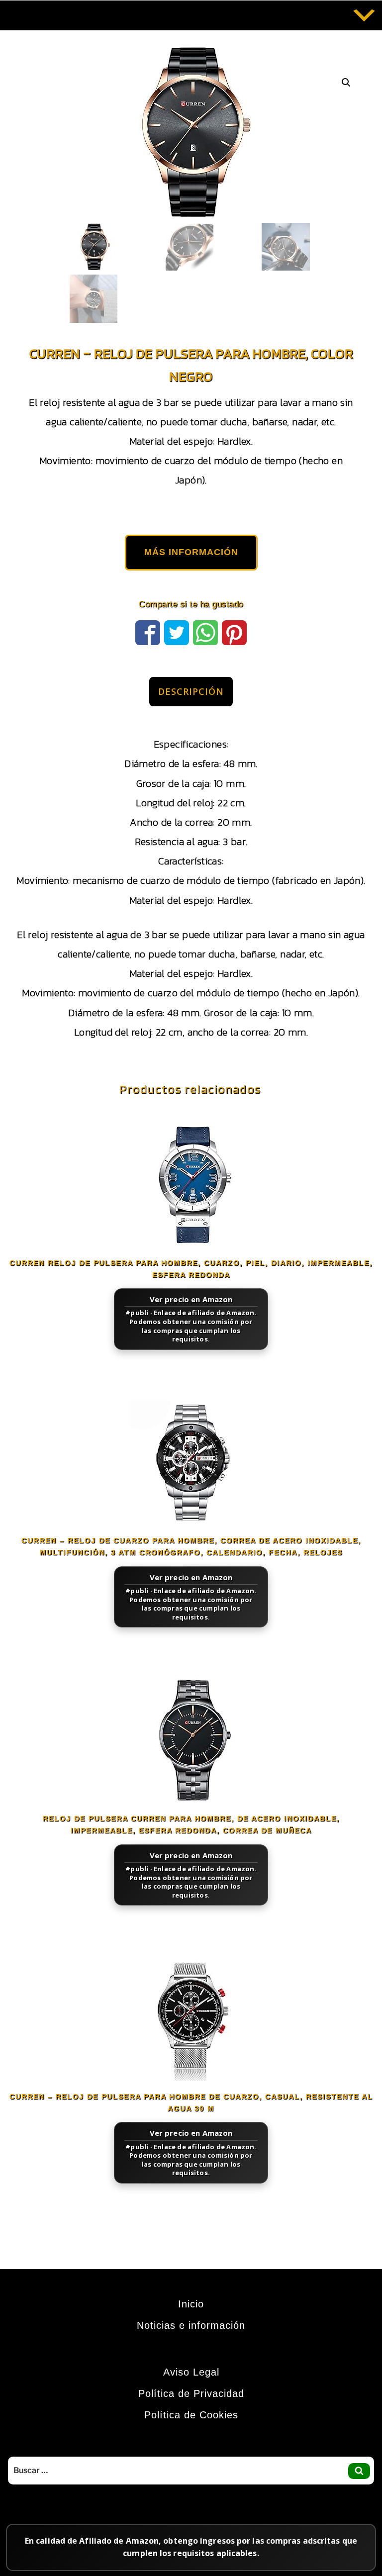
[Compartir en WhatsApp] (205, 631)
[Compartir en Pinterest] (234, 631)
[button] (346, 83)
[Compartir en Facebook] (148, 631)
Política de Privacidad (191, 2393)
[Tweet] (177, 631)
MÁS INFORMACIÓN (191, 552)
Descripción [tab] (191, 691)
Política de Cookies (191, 2415)
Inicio (191, 2304)
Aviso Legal (191, 2372)
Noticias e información (191, 2325)
